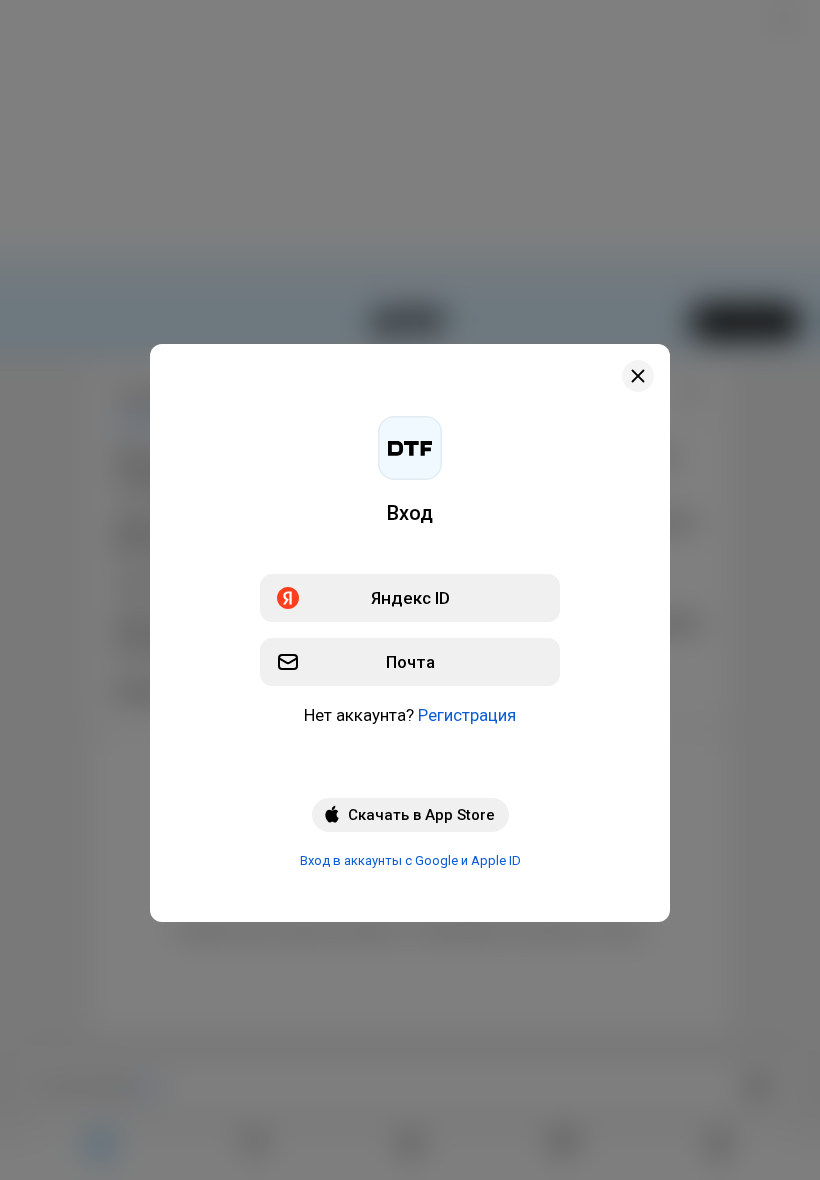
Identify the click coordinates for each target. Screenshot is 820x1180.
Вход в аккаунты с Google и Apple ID (410, 860)
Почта (410, 662)
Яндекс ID (410, 598)
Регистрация (467, 715)
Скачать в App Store (421, 815)
